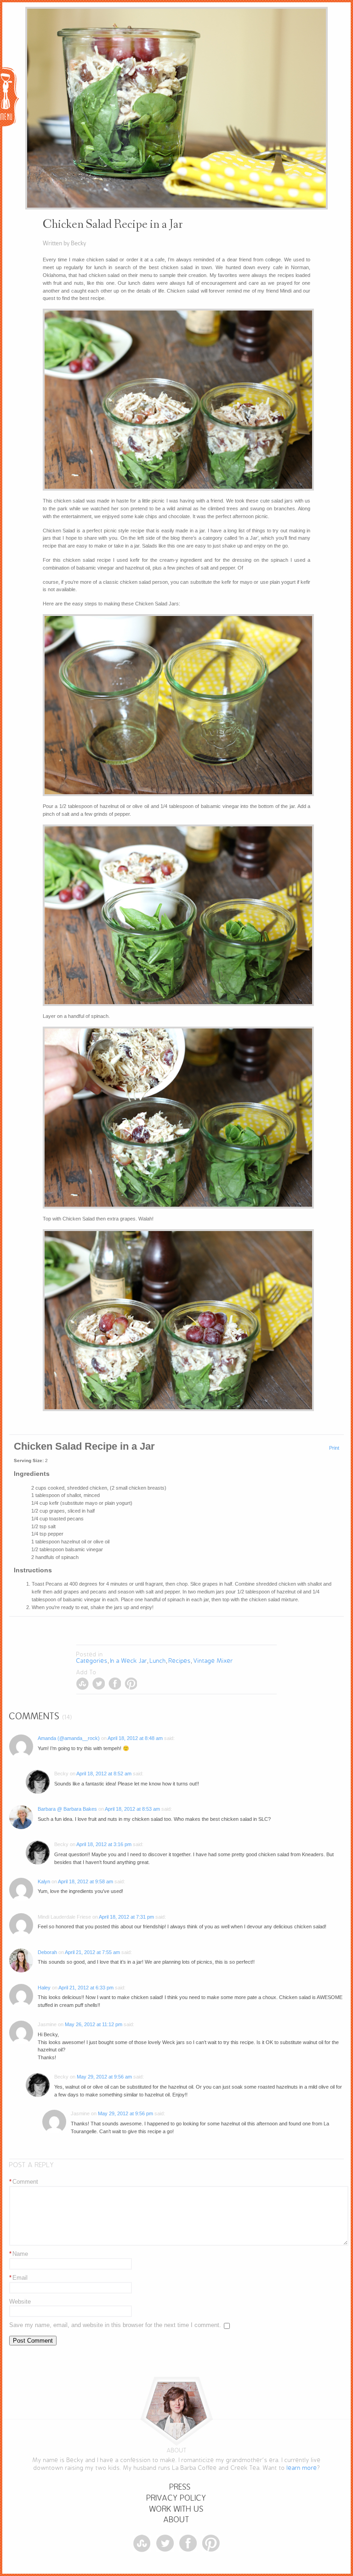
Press (180, 2487)
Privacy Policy (176, 2498)
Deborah (47, 1952)
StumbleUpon (83, 1684)
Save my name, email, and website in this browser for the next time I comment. (115, 2325)
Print (334, 1448)
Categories (92, 1661)
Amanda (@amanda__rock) (69, 1738)
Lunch (158, 1661)
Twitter (99, 1684)
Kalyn (44, 1881)
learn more (302, 2468)
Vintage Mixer (213, 1661)
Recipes (180, 1661)
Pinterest (131, 1684)
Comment (24, 2182)
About (176, 2520)
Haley (44, 1988)
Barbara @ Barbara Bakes (67, 1809)
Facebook (115, 1684)
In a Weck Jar (129, 1661)
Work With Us (176, 2509)
